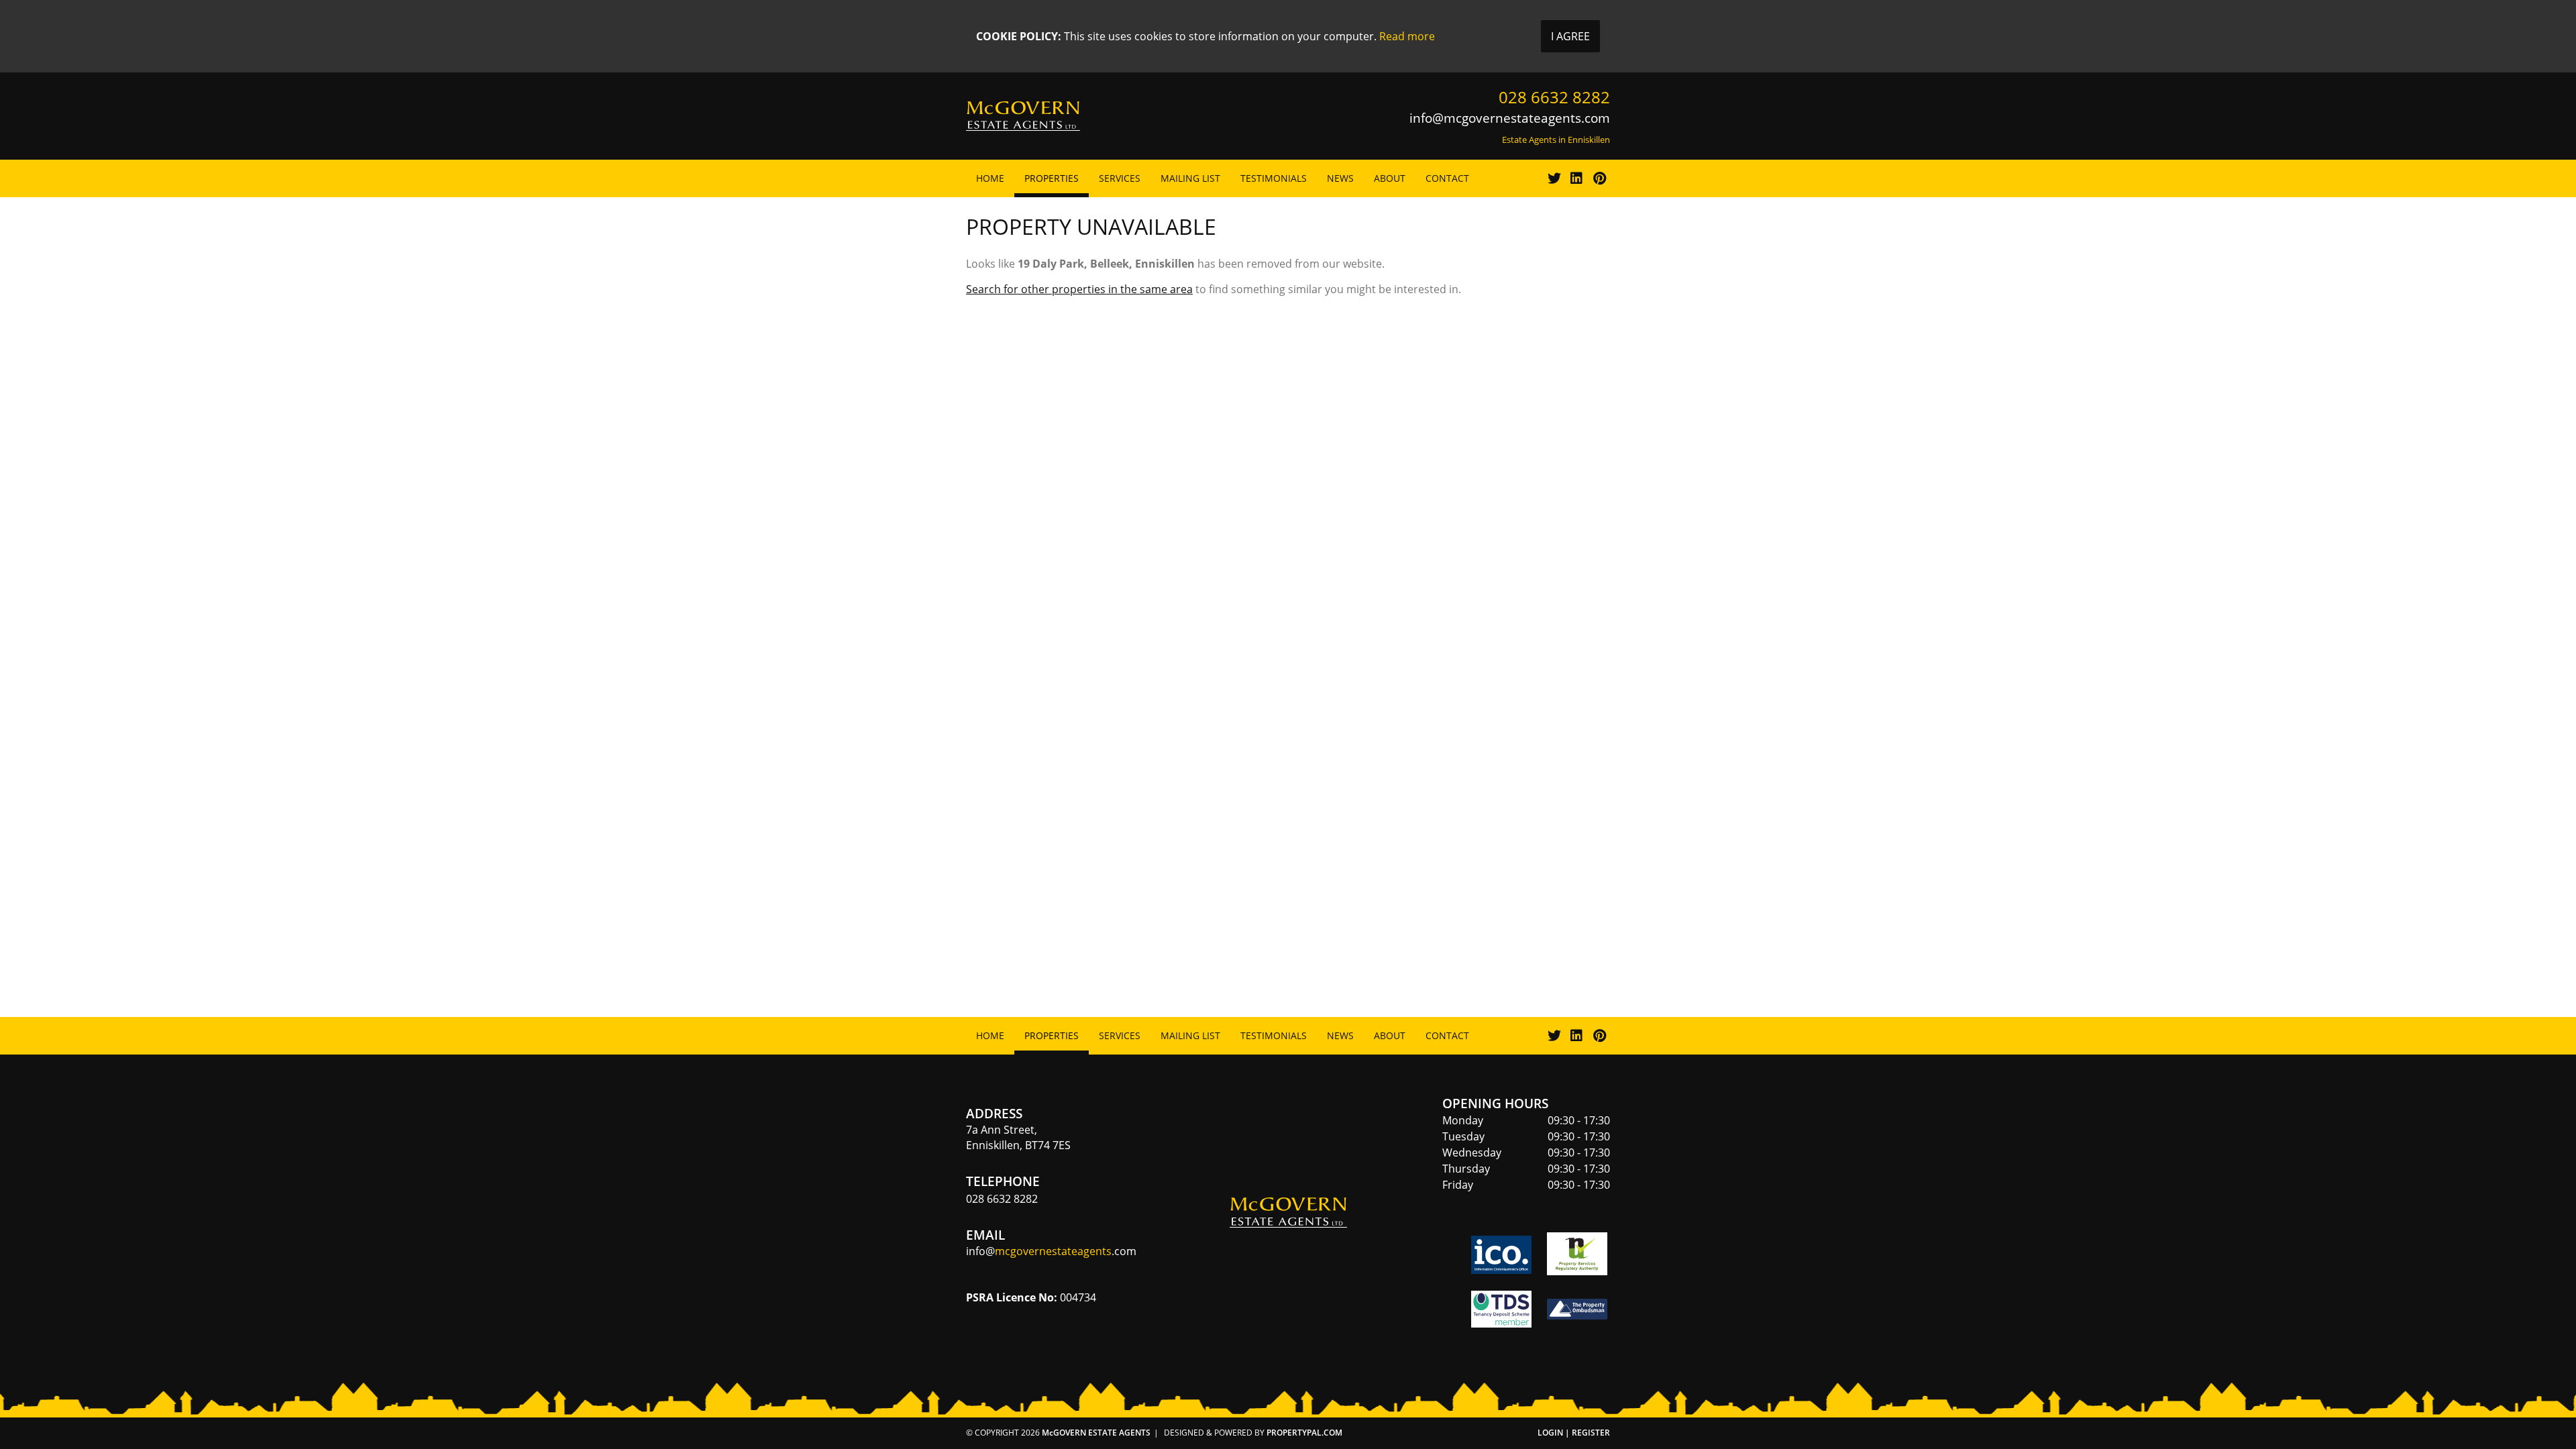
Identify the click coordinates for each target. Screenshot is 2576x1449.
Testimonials (1274, 178)
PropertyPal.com (1304, 1433)
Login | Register (1574, 1433)
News (1340, 178)
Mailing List (1190, 178)
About (1390, 178)
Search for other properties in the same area (1079, 289)
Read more (1407, 36)
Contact (1447, 178)
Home (990, 178)
